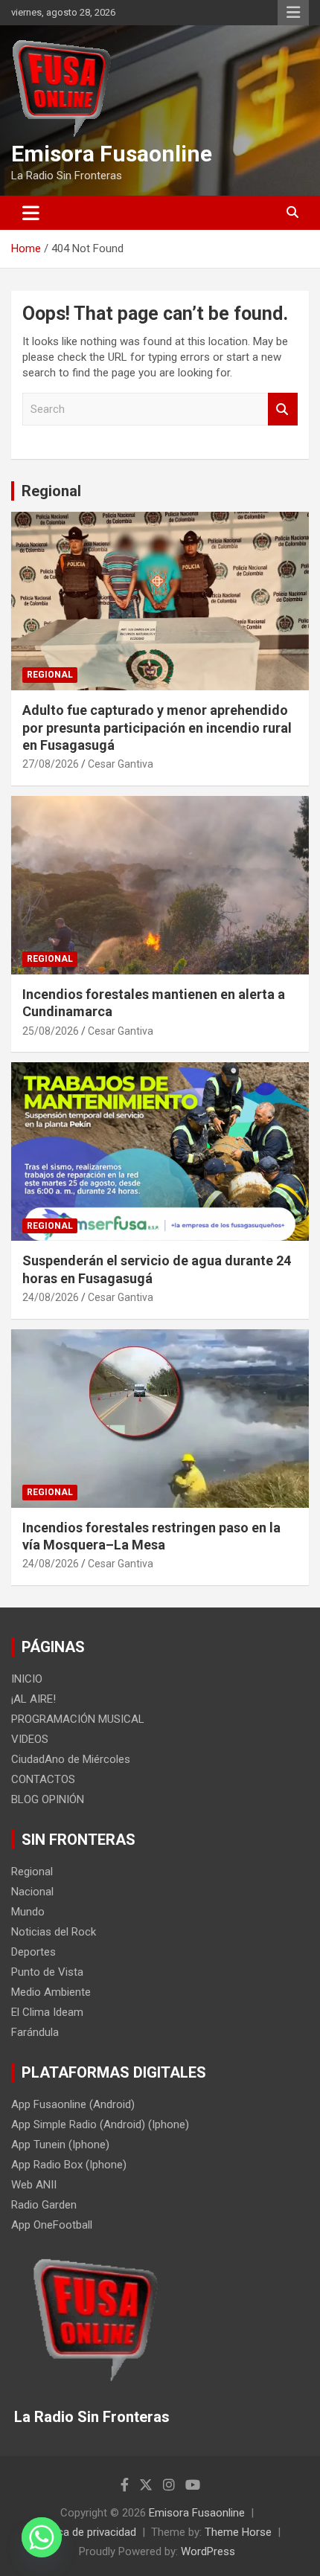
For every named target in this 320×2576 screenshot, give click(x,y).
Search (283, 409)
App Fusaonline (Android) (73, 2104)
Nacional (32, 1892)
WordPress (208, 2551)
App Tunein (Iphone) (60, 2145)
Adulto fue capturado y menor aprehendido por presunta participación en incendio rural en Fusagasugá (157, 727)
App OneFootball (52, 2225)
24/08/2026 (51, 1297)
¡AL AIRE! (33, 1699)
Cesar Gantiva (121, 764)
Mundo (28, 1912)
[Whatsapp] (42, 2537)
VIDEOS (30, 1739)
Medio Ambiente (51, 1992)
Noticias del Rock (54, 1932)
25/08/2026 (51, 1031)
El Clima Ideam (47, 2012)
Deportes (33, 1952)
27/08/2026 (51, 764)
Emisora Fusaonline (112, 154)
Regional (51, 491)
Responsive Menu (293, 13)
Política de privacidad (85, 2532)
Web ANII (34, 2185)
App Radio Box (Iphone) (69, 2165)
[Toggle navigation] (31, 213)
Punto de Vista (47, 1972)
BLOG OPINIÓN (48, 1799)
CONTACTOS (43, 1779)
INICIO (27, 1679)
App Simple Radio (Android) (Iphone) (100, 2124)
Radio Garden (44, 2205)
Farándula (35, 2032)
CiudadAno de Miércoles (71, 1759)
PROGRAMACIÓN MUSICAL (78, 1719)
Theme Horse (238, 2532)
